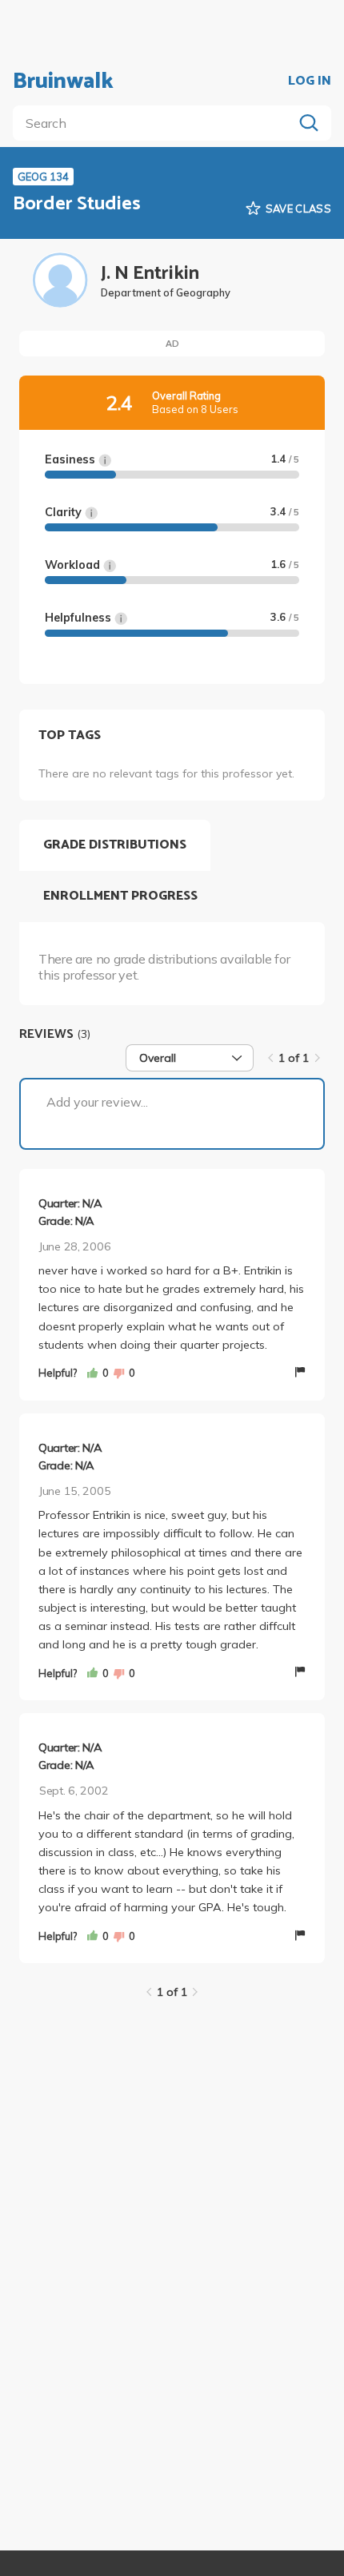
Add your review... (97, 1102)
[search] (156, 123)
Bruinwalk (63, 81)
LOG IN (310, 81)
